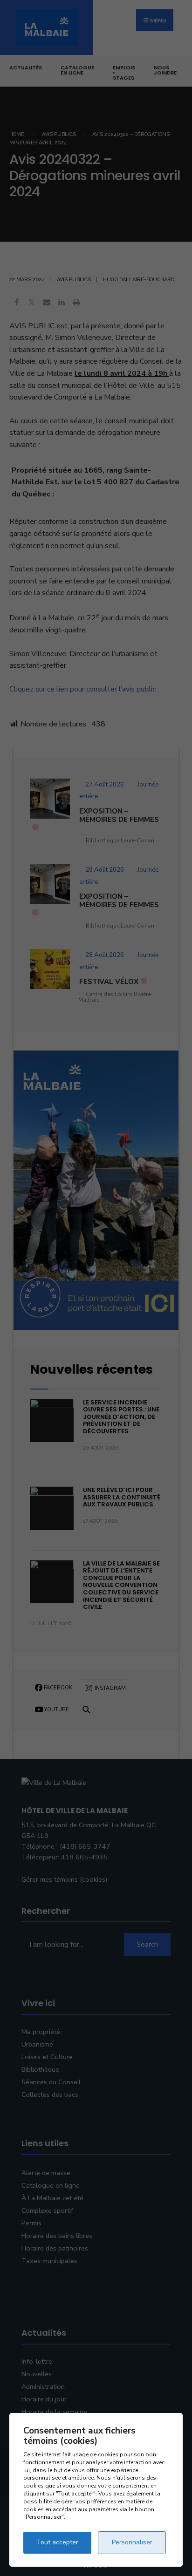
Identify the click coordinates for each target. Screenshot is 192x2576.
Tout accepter (57, 2542)
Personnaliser (132, 2542)
